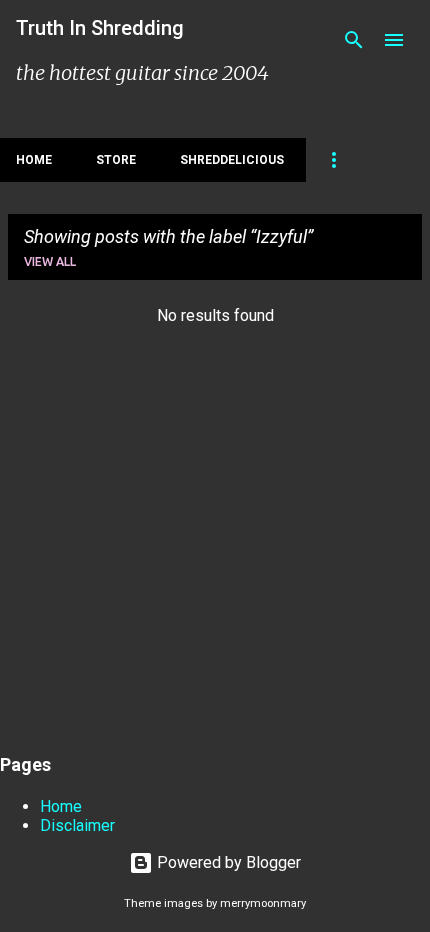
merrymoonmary (263, 903)
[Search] (354, 40)
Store (116, 160)
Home (34, 160)
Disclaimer (77, 825)
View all (50, 261)
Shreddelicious (232, 160)
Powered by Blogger (227, 862)
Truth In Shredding (100, 28)
